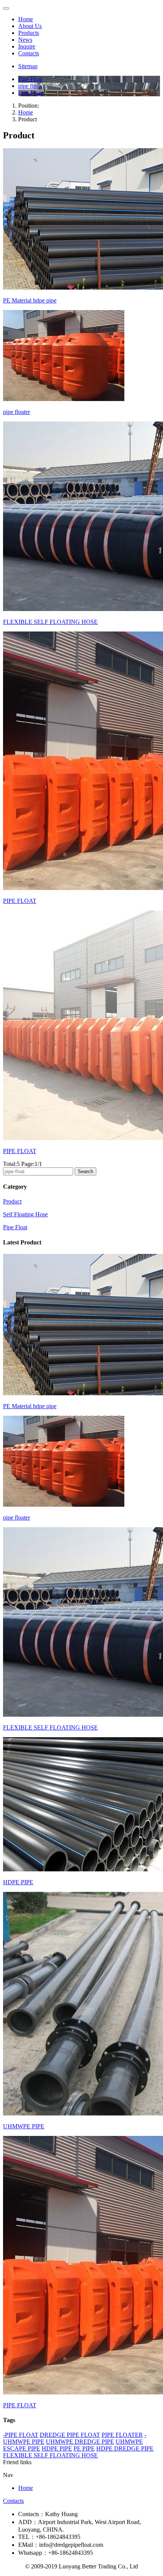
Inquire (27, 46)
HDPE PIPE (18, 1882)
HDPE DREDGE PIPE (125, 2448)
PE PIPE (84, 2448)
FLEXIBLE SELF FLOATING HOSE (50, 622)
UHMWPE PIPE (24, 2126)
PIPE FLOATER (122, 2435)
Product (12, 1201)
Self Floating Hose (25, 1214)
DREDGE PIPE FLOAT (70, 2435)
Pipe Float (15, 1227)
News (25, 40)
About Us (30, 26)
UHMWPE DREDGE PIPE (80, 2442)
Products (29, 33)
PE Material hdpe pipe (30, 300)
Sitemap (28, 66)
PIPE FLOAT (20, 901)
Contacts (29, 53)
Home (26, 19)
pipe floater (16, 412)
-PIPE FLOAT (21, 2435)
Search (85, 1171)
